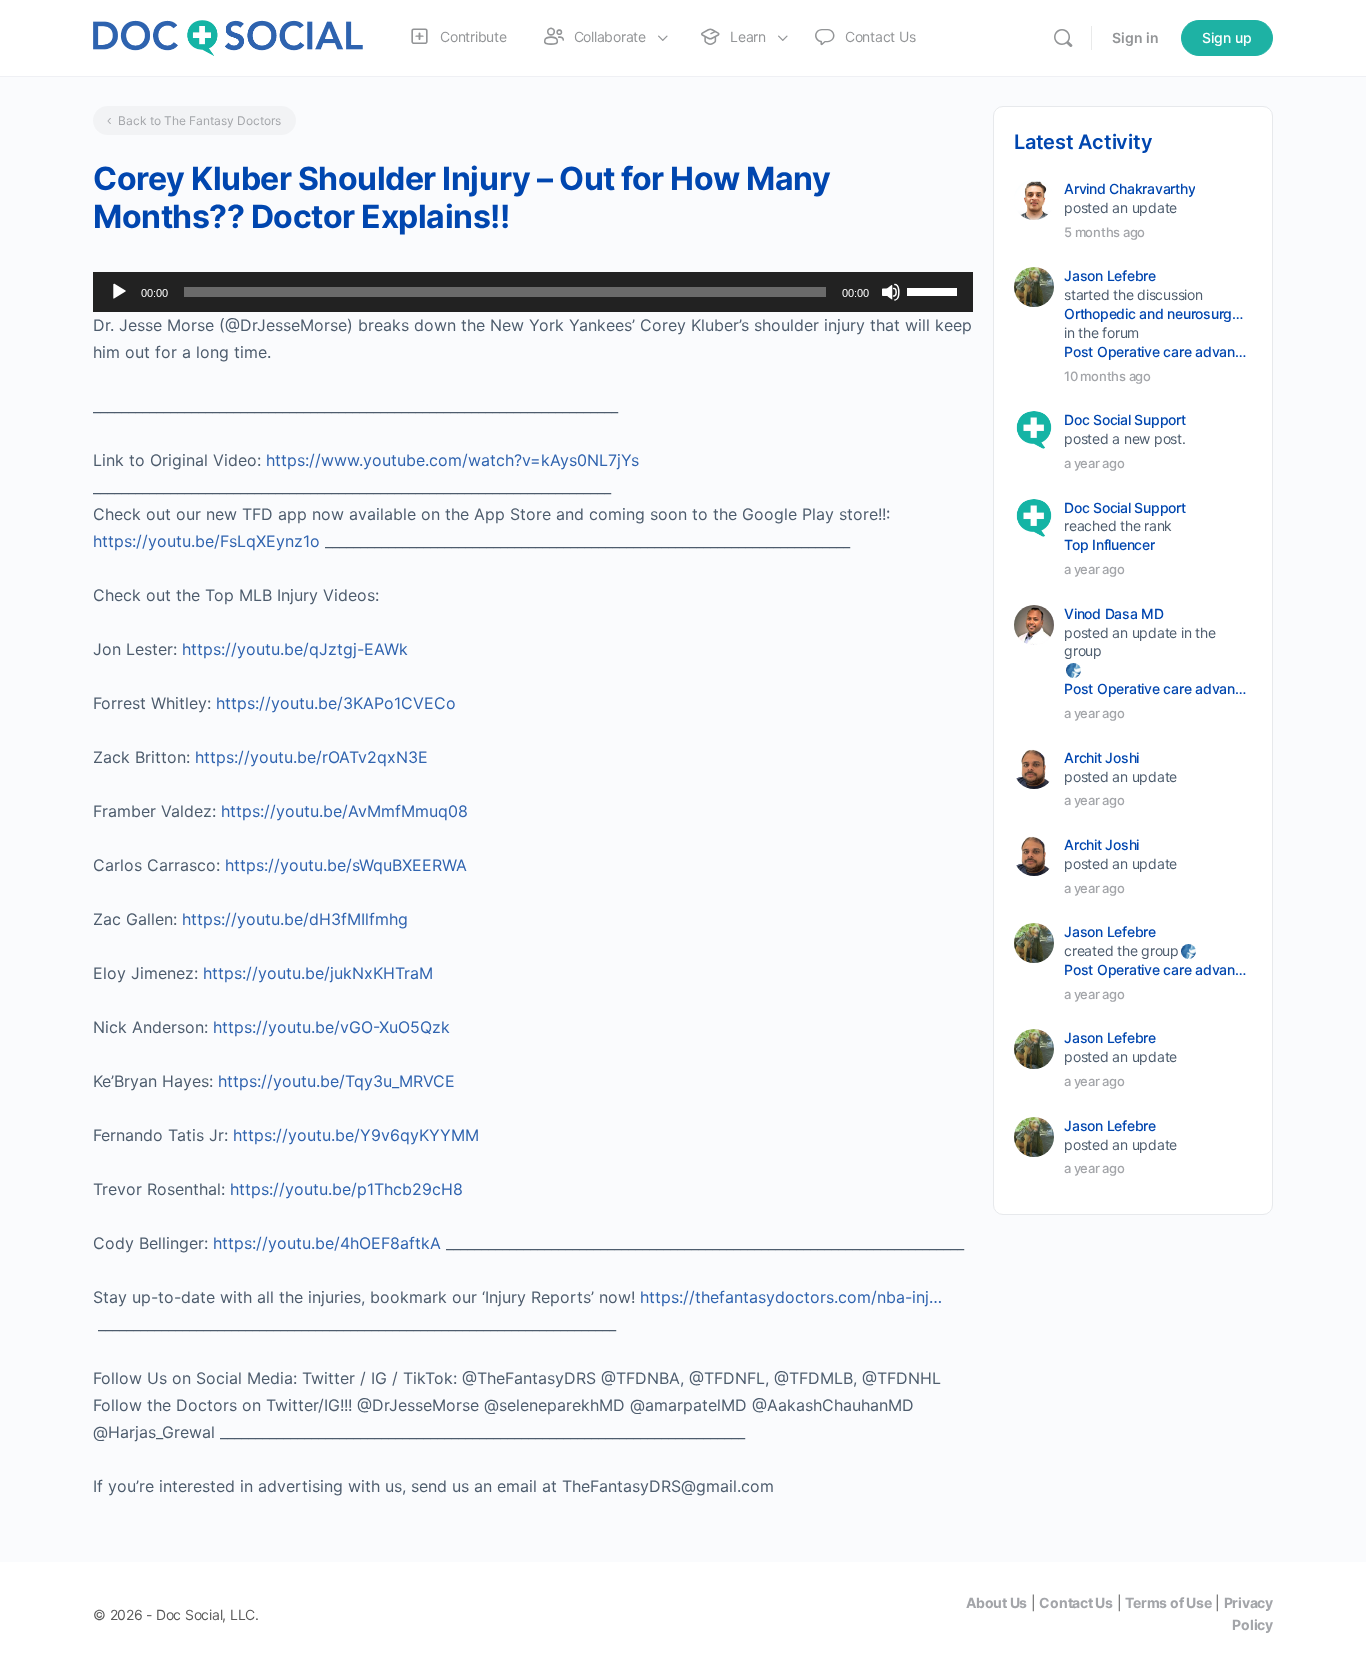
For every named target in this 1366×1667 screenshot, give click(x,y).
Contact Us (1076, 1602)
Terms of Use (1168, 1602)
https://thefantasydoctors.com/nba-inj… (791, 1297)
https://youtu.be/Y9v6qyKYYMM (356, 1135)
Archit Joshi (1101, 757)
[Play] (119, 292)
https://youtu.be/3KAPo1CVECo (336, 703)
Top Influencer (1109, 544)
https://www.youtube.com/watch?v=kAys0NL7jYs (452, 460)
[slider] (935, 290)
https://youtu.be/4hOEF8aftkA (327, 1243)
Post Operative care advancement (1156, 351)
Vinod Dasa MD (1114, 613)
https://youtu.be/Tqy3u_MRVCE (336, 1081)
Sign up (1227, 37)
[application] (533, 292)
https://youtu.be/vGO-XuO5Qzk (331, 1027)
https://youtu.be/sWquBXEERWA (346, 865)
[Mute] (891, 292)
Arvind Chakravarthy (1129, 188)
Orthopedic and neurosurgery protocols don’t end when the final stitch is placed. (1156, 313)
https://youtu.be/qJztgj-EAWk (295, 649)
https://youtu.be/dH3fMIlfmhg (295, 919)
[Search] (1063, 38)
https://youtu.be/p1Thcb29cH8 (346, 1189)
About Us (996, 1602)
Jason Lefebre (1110, 275)
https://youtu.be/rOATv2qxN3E (311, 757)
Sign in (1135, 37)
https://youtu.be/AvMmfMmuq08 (344, 811)
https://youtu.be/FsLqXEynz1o (206, 541)
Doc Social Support (1125, 419)
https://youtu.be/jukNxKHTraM (318, 973)
